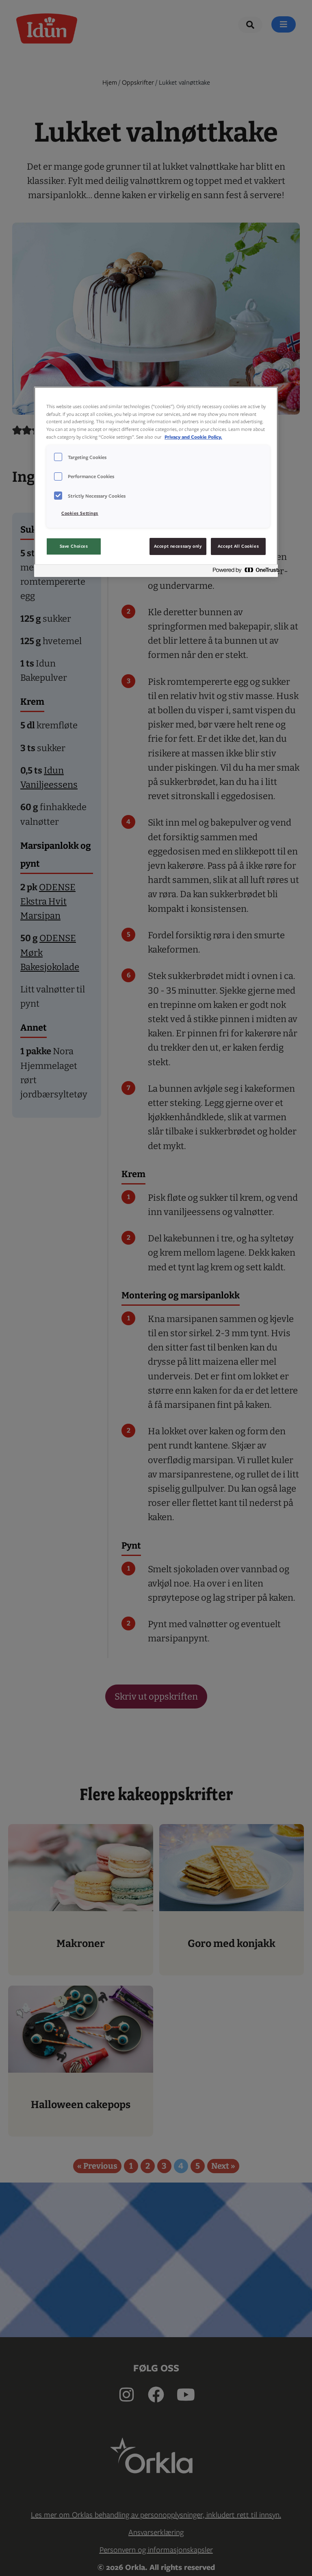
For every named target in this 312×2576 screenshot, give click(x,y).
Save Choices (74, 546)
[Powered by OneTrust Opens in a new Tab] (243, 572)
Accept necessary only (178, 546)
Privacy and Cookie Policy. (193, 437)
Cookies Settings (80, 513)
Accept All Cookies (238, 546)
